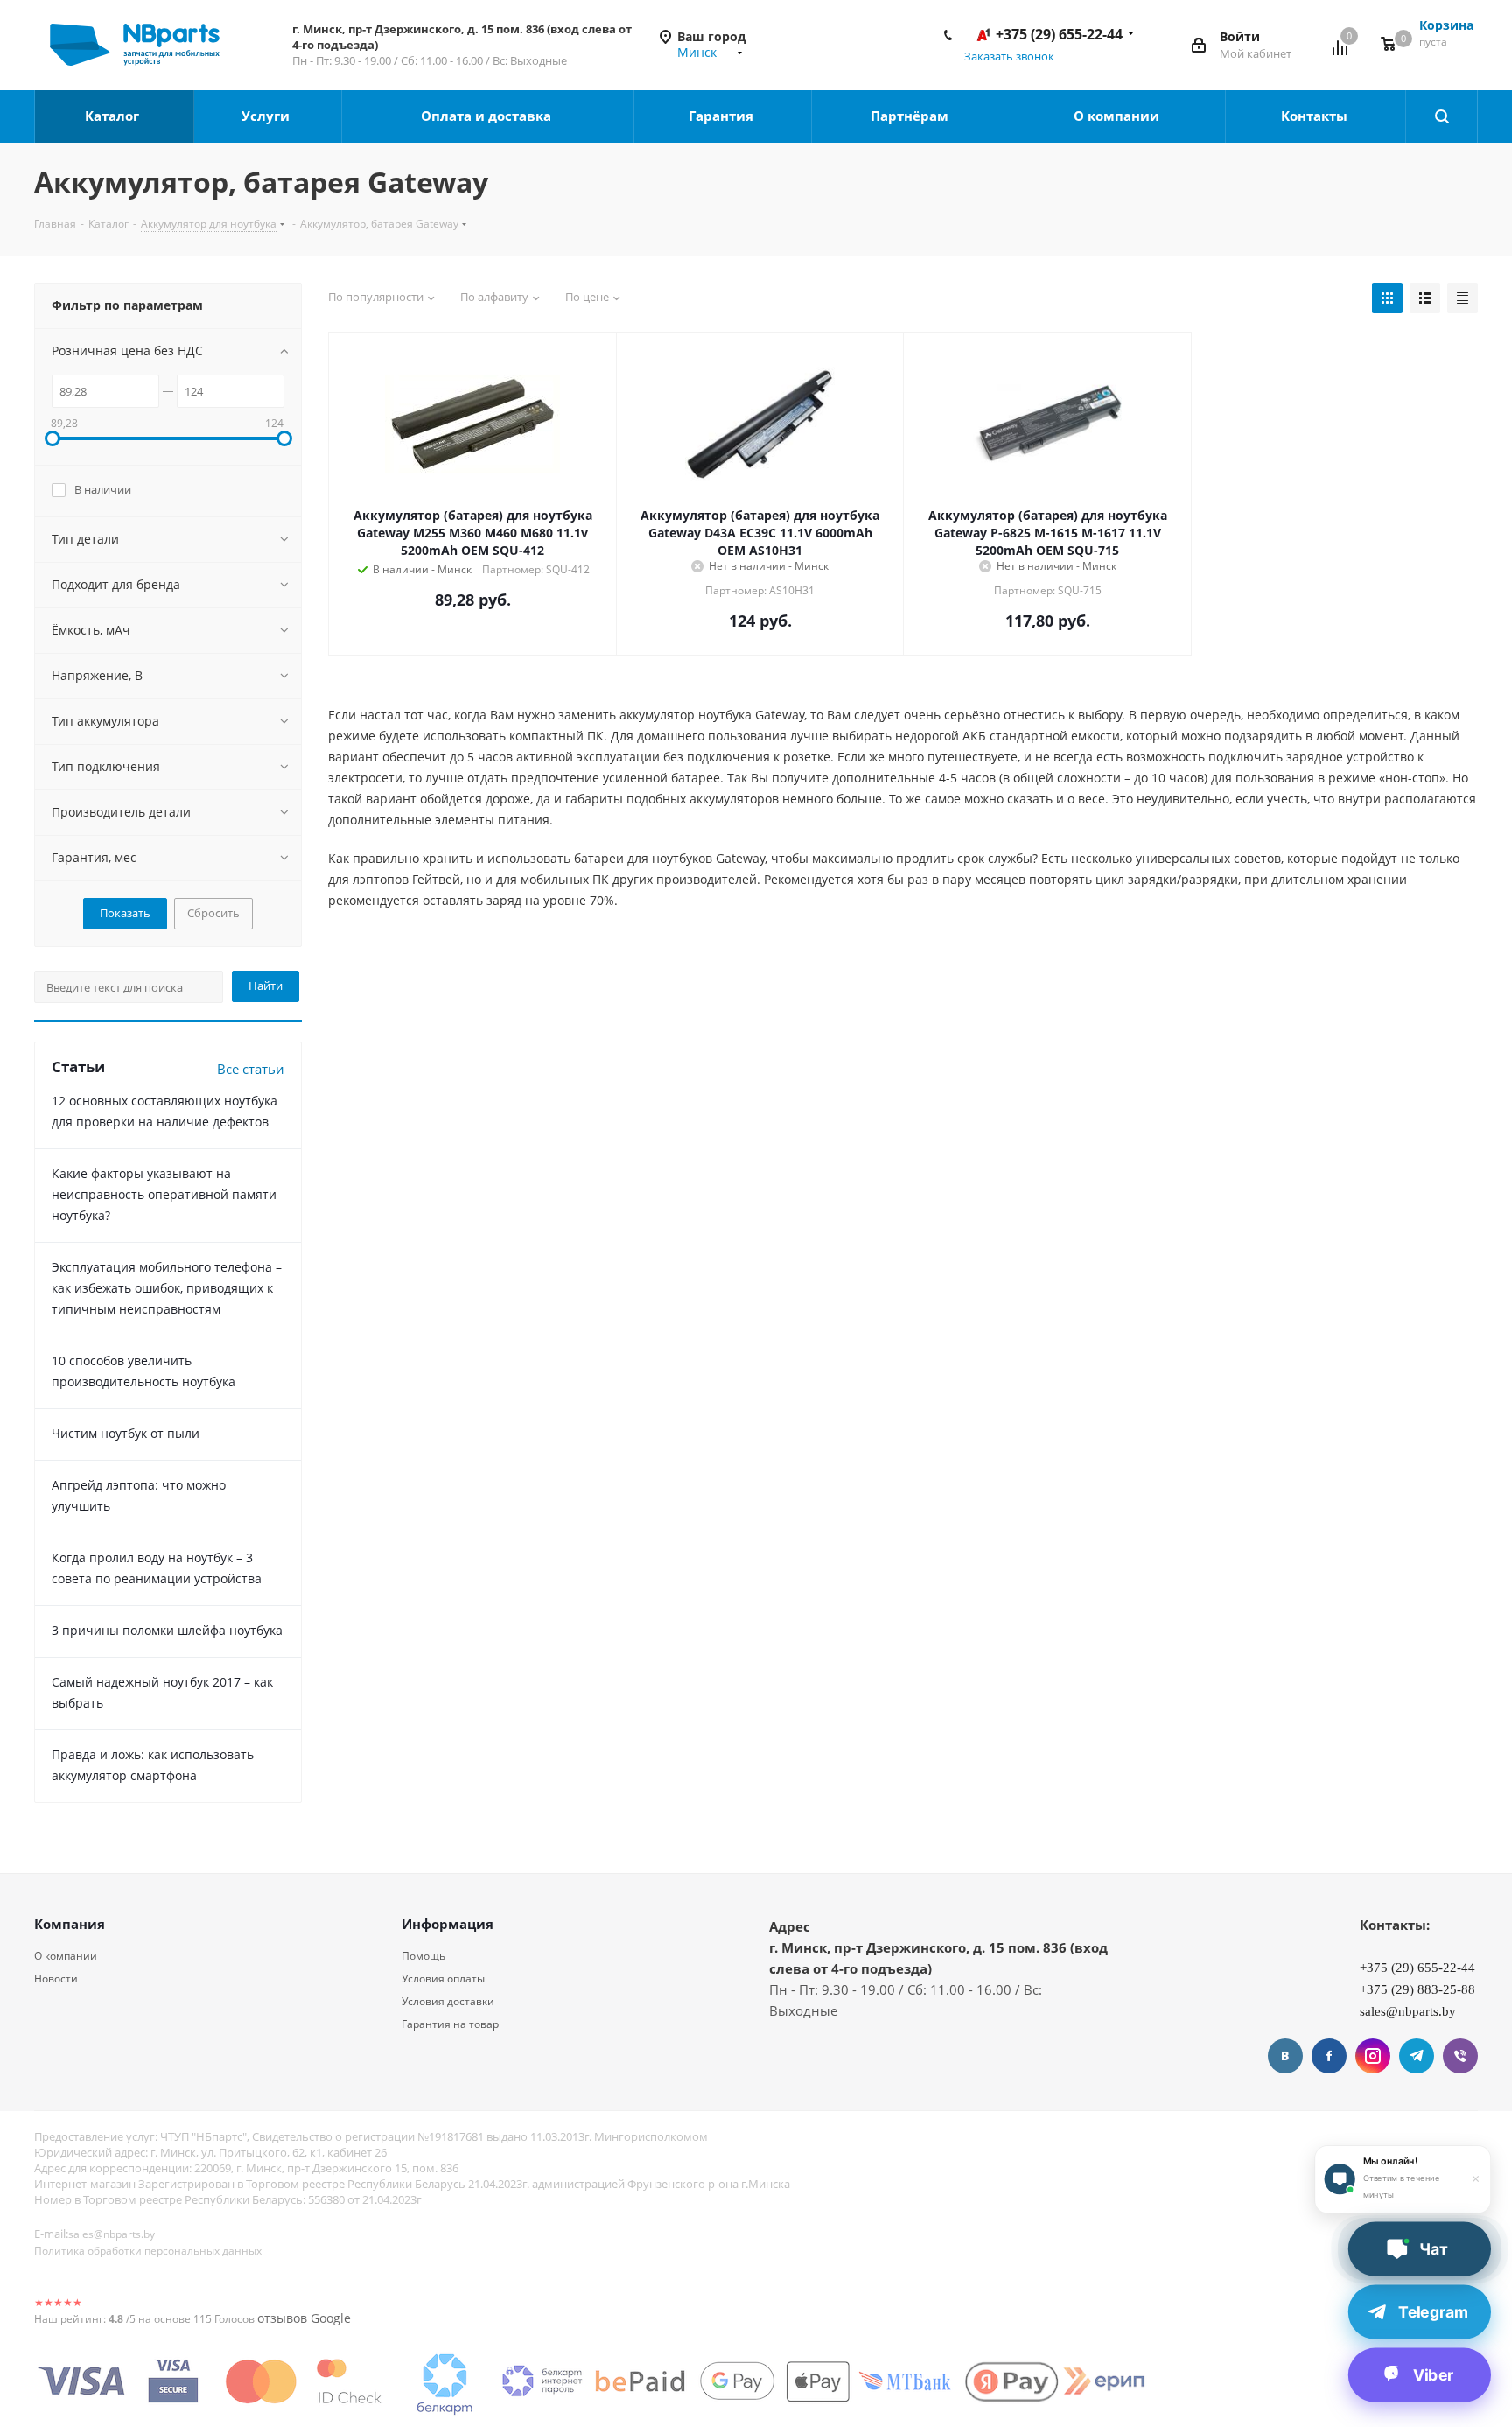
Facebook (1329, 2056)
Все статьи (251, 1069)
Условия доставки (448, 2001)
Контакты (1316, 116)
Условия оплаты (443, 1978)
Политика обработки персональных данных (148, 2251)
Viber (1460, 2056)
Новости (56, 1978)
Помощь (423, 1956)
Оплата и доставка (488, 116)
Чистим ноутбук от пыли (126, 1433)
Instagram (1373, 2056)
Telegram (1417, 2056)
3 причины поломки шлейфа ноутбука (167, 1630)
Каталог (114, 116)
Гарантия (723, 116)
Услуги (267, 116)
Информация (448, 1924)
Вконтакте (1285, 2056)
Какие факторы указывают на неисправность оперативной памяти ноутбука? (164, 1194)
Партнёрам (911, 116)
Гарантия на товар (450, 2024)
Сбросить (213, 913)
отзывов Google (304, 2318)
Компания (70, 1924)
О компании (1118, 116)
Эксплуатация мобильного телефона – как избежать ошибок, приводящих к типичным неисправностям (167, 1288)
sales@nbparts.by (112, 2234)
